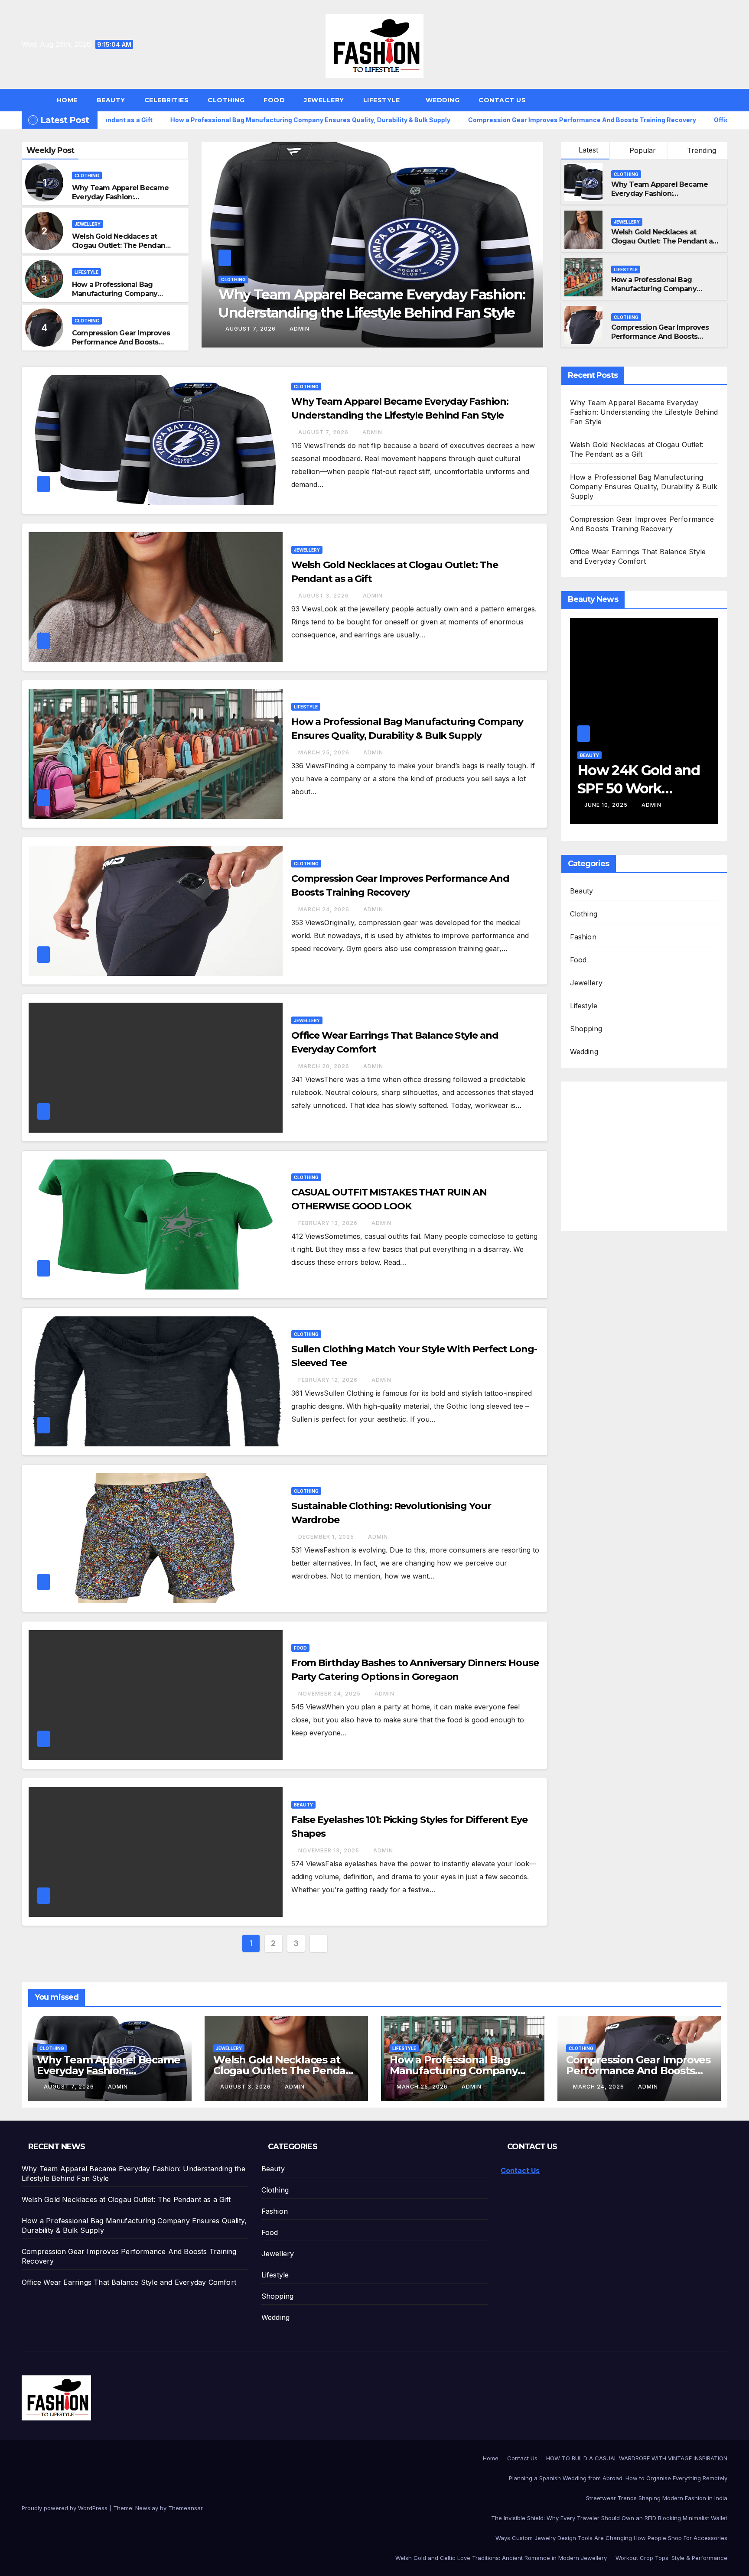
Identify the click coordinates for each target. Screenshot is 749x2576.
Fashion (583, 937)
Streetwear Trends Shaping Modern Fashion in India (657, 2498)
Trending (700, 150)
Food (274, 100)
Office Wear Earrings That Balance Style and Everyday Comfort (129, 2282)
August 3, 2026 (252, 329)
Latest (588, 150)
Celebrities (167, 100)
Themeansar (185, 2508)
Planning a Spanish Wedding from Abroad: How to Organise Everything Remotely (618, 2478)
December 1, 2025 (327, 1537)
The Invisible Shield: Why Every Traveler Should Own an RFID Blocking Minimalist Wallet (609, 2518)
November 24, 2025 (330, 1694)
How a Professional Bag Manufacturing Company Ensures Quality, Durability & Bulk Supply (120, 298)
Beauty (111, 100)
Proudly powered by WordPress (65, 2508)
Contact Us (502, 100)
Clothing (226, 100)
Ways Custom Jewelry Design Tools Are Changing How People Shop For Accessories (611, 2538)
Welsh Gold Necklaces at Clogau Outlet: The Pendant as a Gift (120, 245)
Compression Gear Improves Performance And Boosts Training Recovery (121, 342)
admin (300, 329)
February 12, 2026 (329, 1380)
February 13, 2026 (329, 1223)
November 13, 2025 (330, 1850)
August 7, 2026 (324, 432)
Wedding (443, 100)
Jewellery (324, 100)
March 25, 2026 (325, 752)
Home (67, 100)
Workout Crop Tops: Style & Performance (671, 2558)
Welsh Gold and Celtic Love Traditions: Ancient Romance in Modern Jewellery (501, 2558)
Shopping (586, 1029)
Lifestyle (383, 100)
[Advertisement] (646, 1151)
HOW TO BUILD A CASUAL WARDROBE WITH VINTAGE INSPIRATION (637, 2458)
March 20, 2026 (325, 1066)
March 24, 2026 (325, 909)
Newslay (147, 2508)
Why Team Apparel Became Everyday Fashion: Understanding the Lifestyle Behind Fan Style (120, 201)
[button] (725, 100)
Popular (642, 150)
